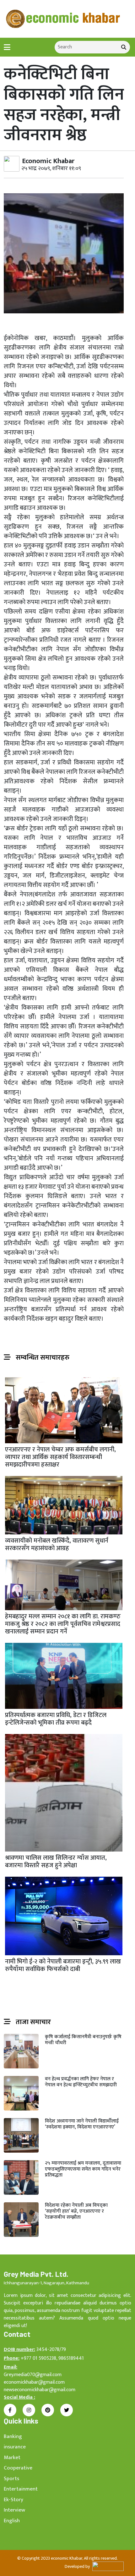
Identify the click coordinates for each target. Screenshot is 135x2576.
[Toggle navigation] (7, 47)
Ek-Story (13, 2500)
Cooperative (18, 2468)
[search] (124, 47)
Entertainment (21, 2489)
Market (12, 2458)
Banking (13, 2436)
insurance (15, 2447)
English (12, 2521)
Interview (14, 2510)
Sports (11, 2479)
